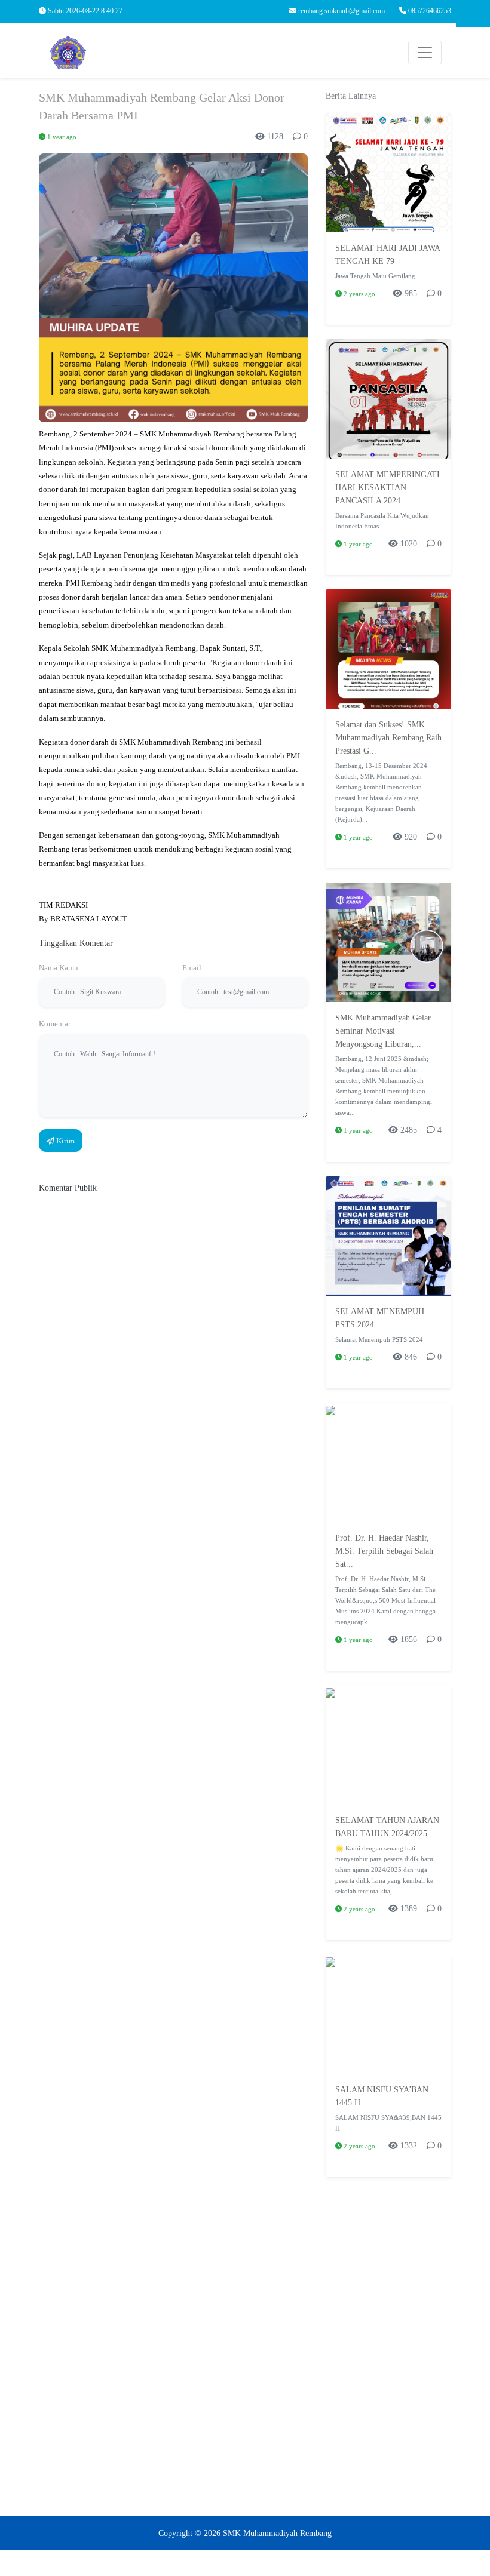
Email (192, 968)
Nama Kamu (59, 968)
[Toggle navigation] (425, 53)
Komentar (55, 1024)
